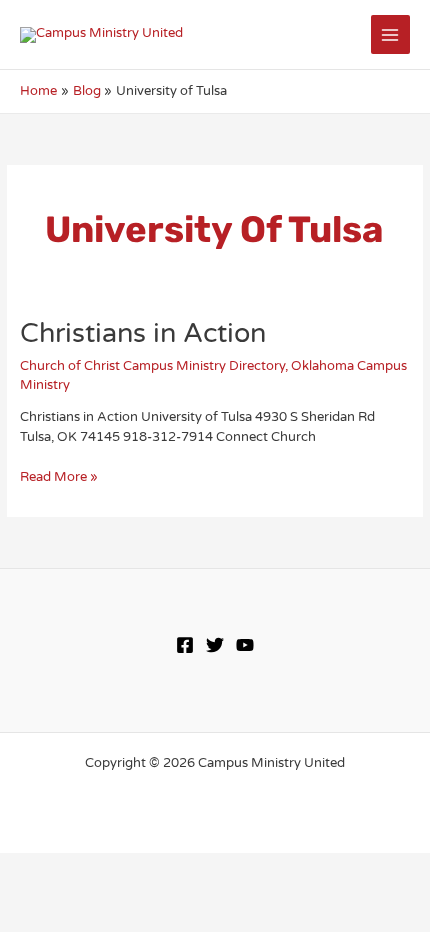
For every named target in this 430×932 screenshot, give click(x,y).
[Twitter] (215, 645)
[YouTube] (245, 645)
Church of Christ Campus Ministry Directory (152, 366)
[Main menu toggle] (390, 34)
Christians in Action (143, 333)
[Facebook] (185, 645)
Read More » (59, 477)
